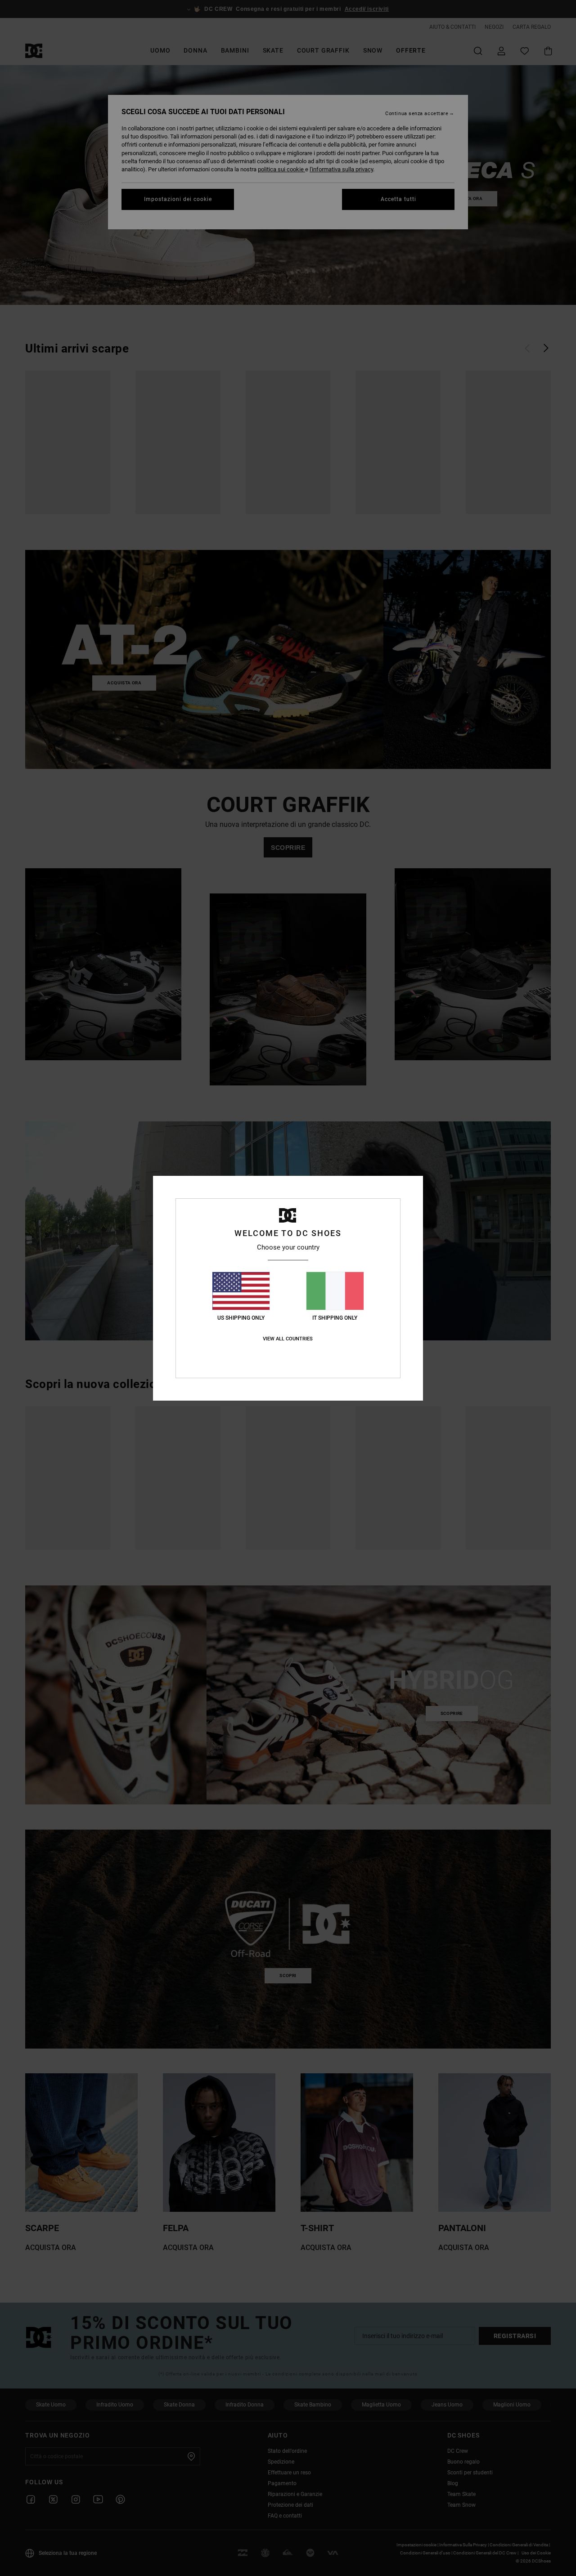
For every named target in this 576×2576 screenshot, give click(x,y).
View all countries (288, 1339)
